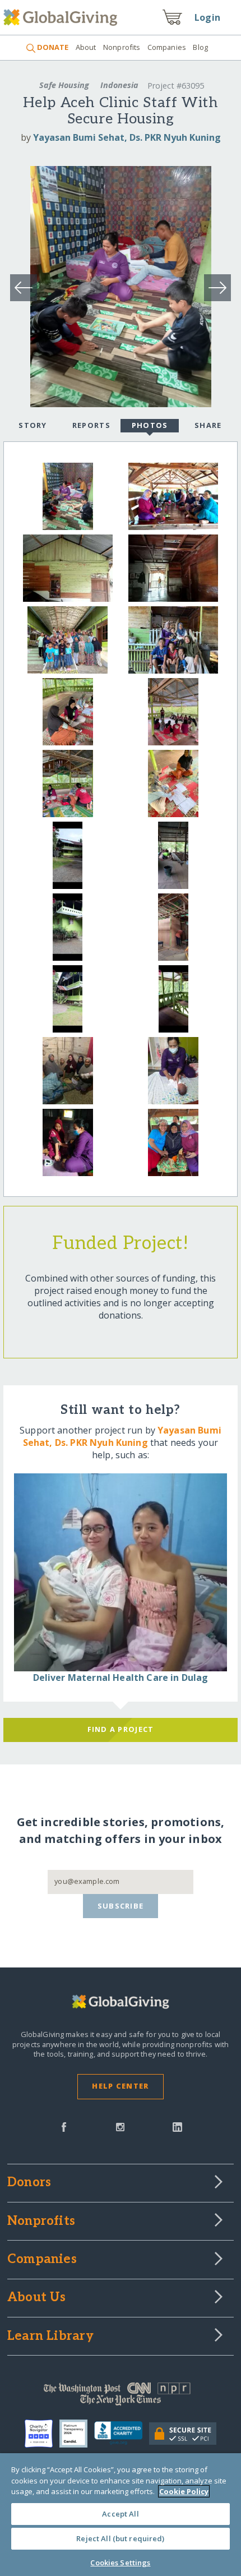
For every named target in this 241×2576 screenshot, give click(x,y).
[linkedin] (177, 2126)
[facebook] (64, 2126)
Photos (150, 425)
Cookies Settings (120, 2563)
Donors (29, 2183)
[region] (121, 2515)
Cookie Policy (184, 2491)
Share (208, 425)
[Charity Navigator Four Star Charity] (42, 2434)
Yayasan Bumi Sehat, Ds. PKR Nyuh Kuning (127, 137)
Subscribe (121, 1906)
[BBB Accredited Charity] (122, 2434)
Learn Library (50, 2337)
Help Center (120, 2086)
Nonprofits (122, 47)
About (86, 47)
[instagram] (120, 2126)
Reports (91, 425)
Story (33, 425)
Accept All (120, 2514)
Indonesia (119, 85)
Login (207, 17)
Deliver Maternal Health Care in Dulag (121, 1678)
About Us (37, 2298)
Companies (167, 47)
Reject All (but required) (120, 2538)
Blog (200, 47)
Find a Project (121, 1729)
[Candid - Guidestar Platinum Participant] (77, 2434)
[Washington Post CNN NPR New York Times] (121, 2397)
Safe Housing (64, 85)
